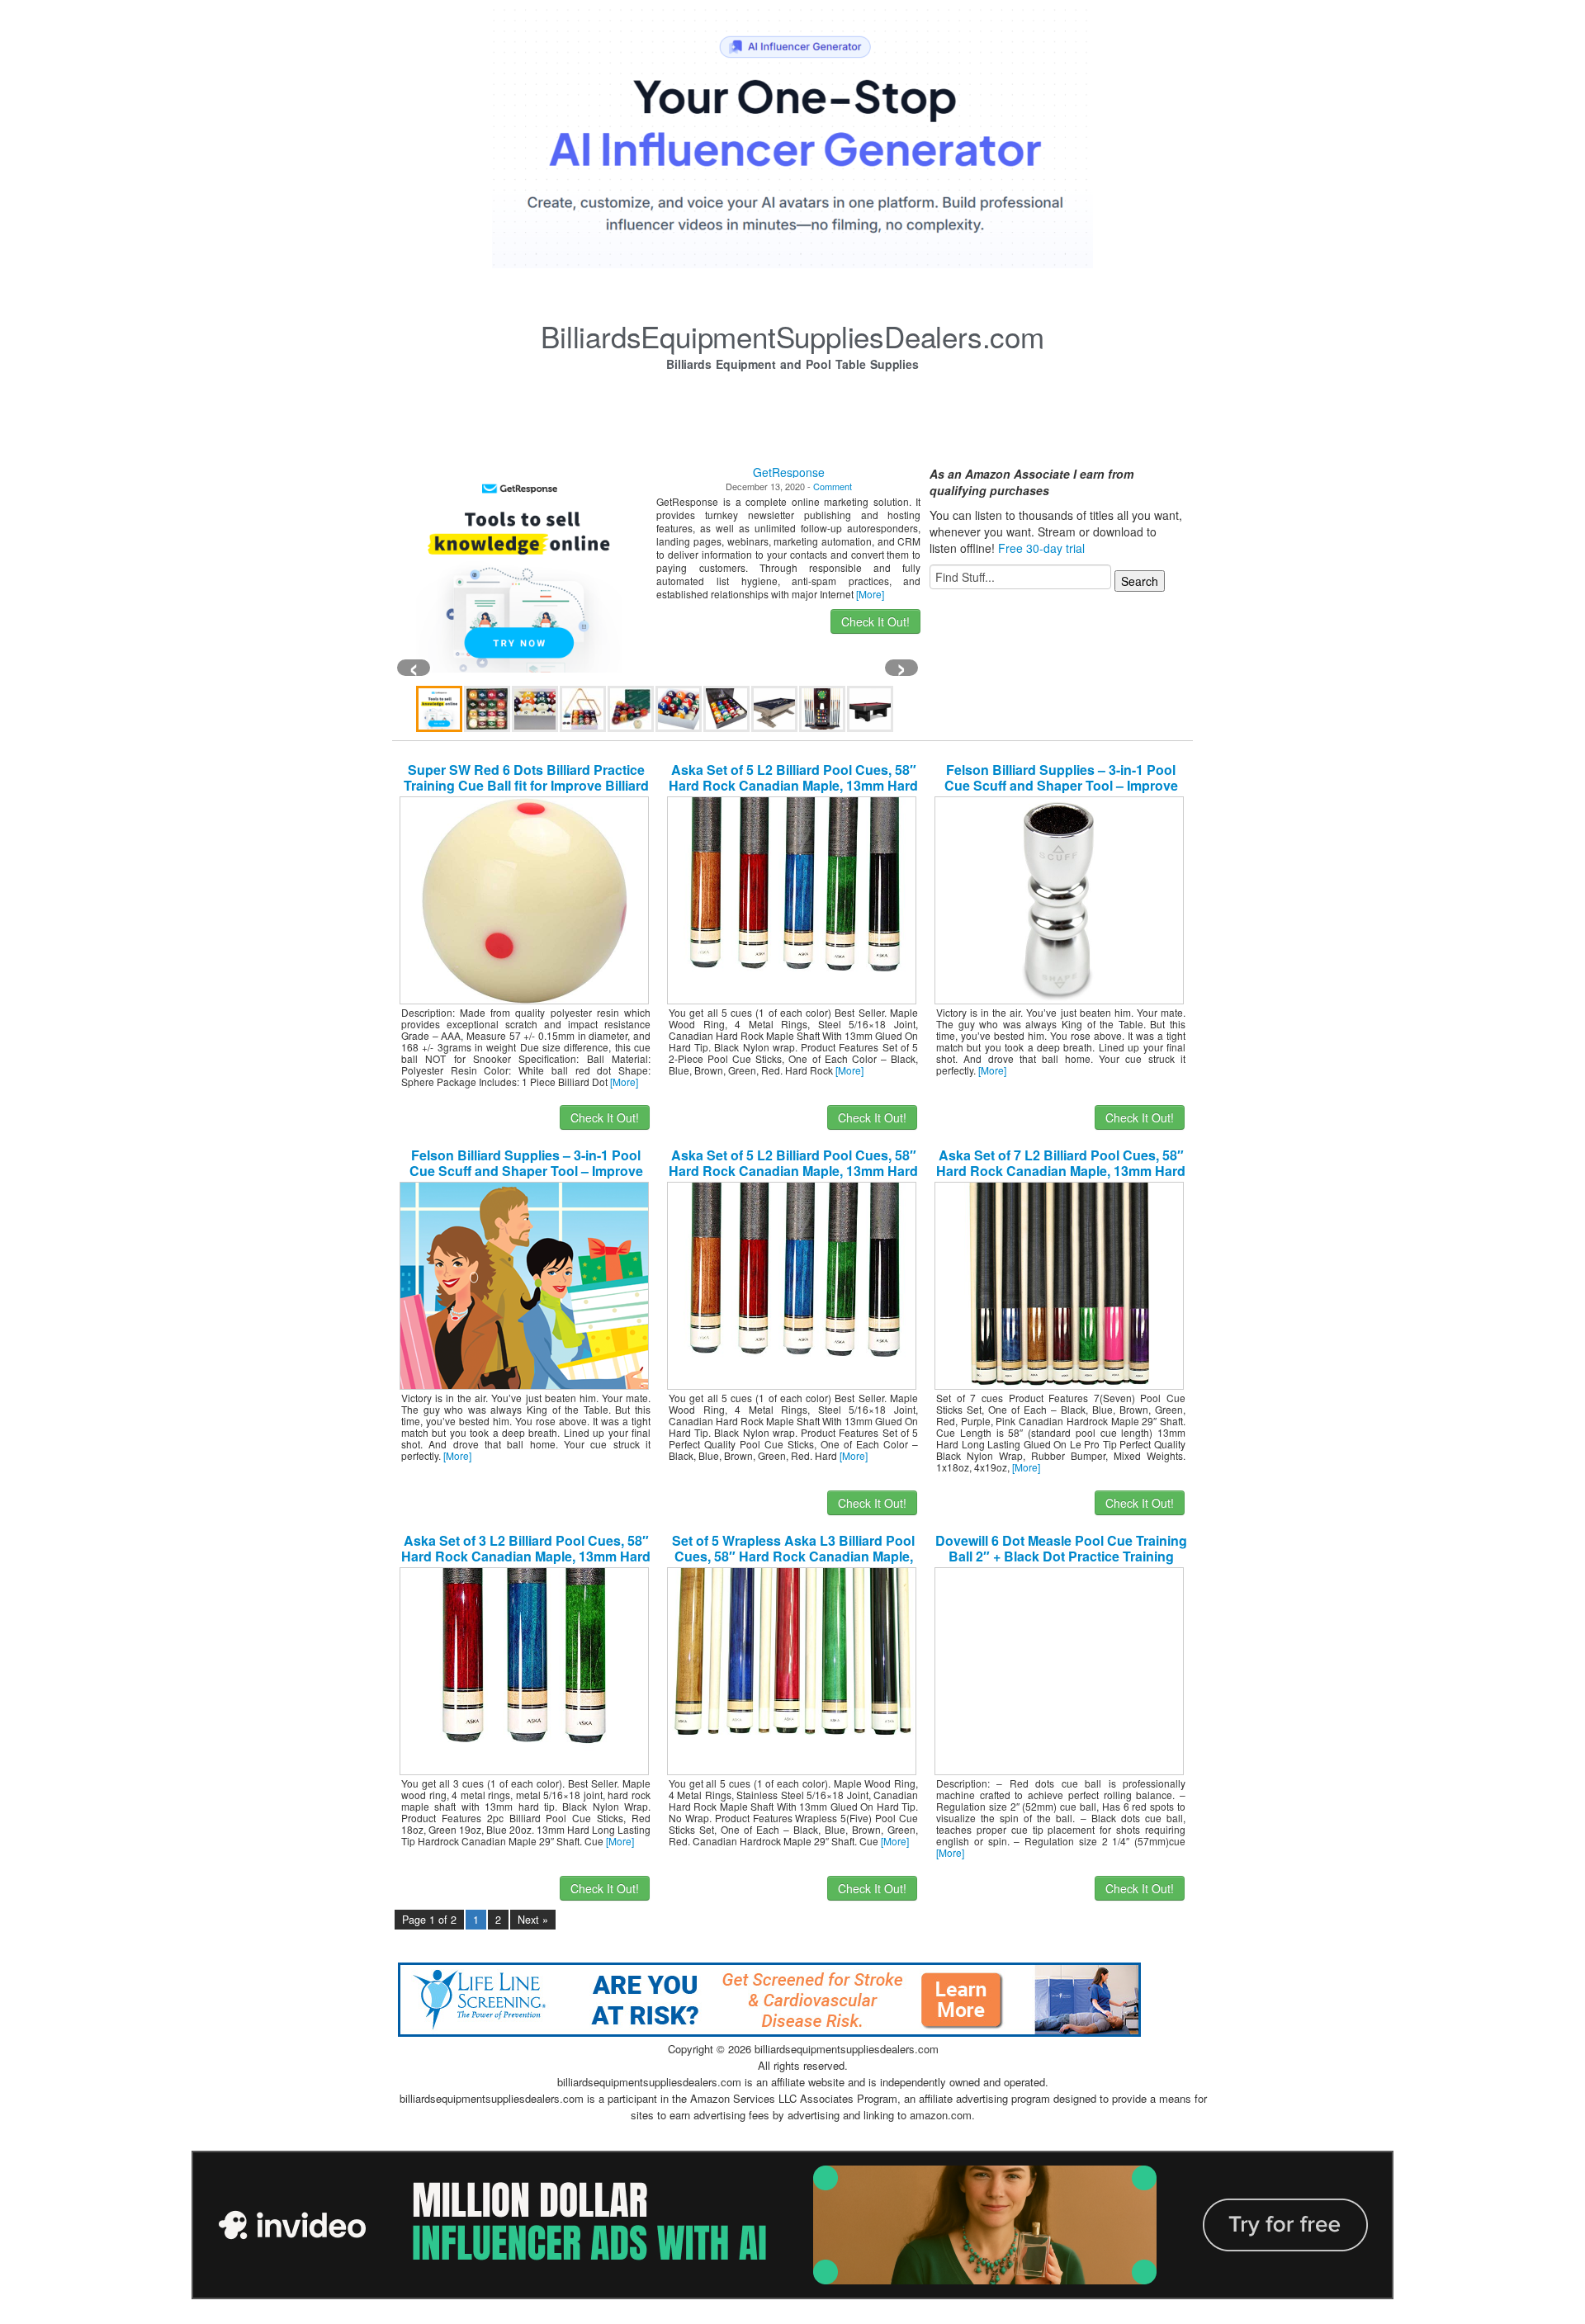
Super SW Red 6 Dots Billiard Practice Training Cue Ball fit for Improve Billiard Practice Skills (526, 785)
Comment (833, 486)
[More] (870, 594)
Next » (533, 1920)
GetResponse (789, 472)
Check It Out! (875, 621)
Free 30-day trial (1041, 548)
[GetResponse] (519, 569)
